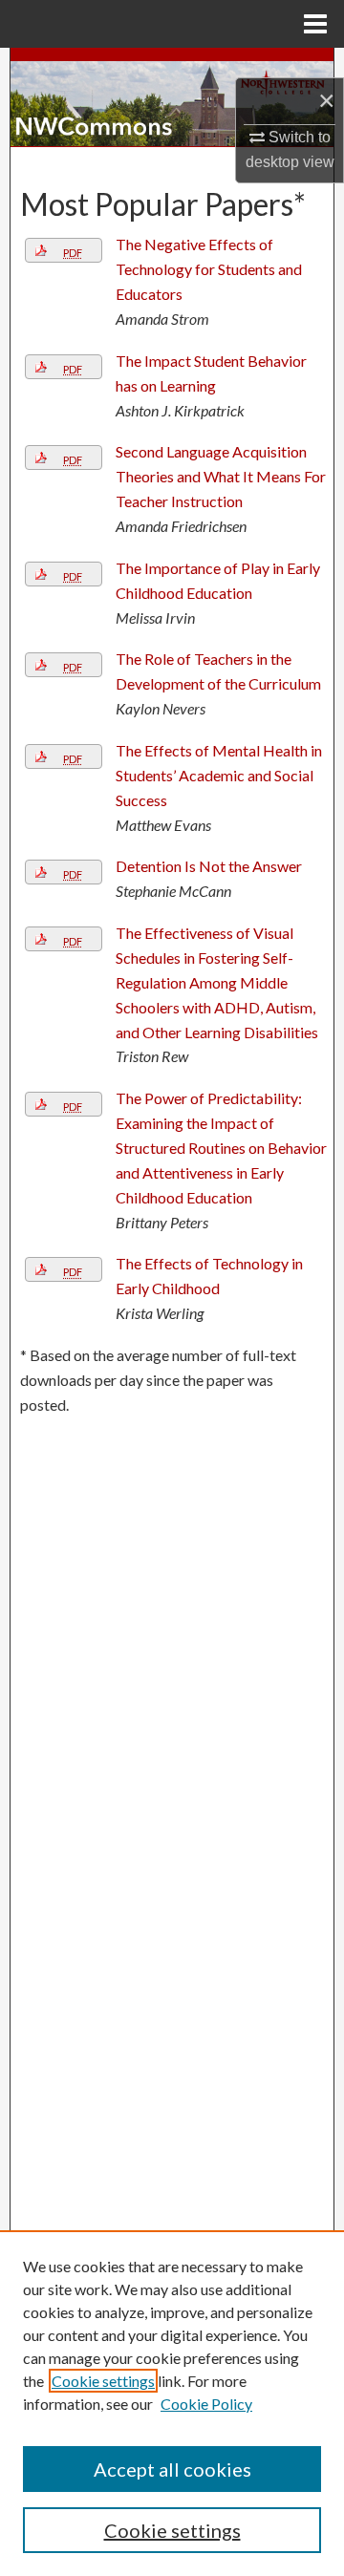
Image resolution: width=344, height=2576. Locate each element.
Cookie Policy (206, 2404)
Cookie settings (103, 2381)
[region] (172, 2403)
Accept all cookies (172, 2469)
